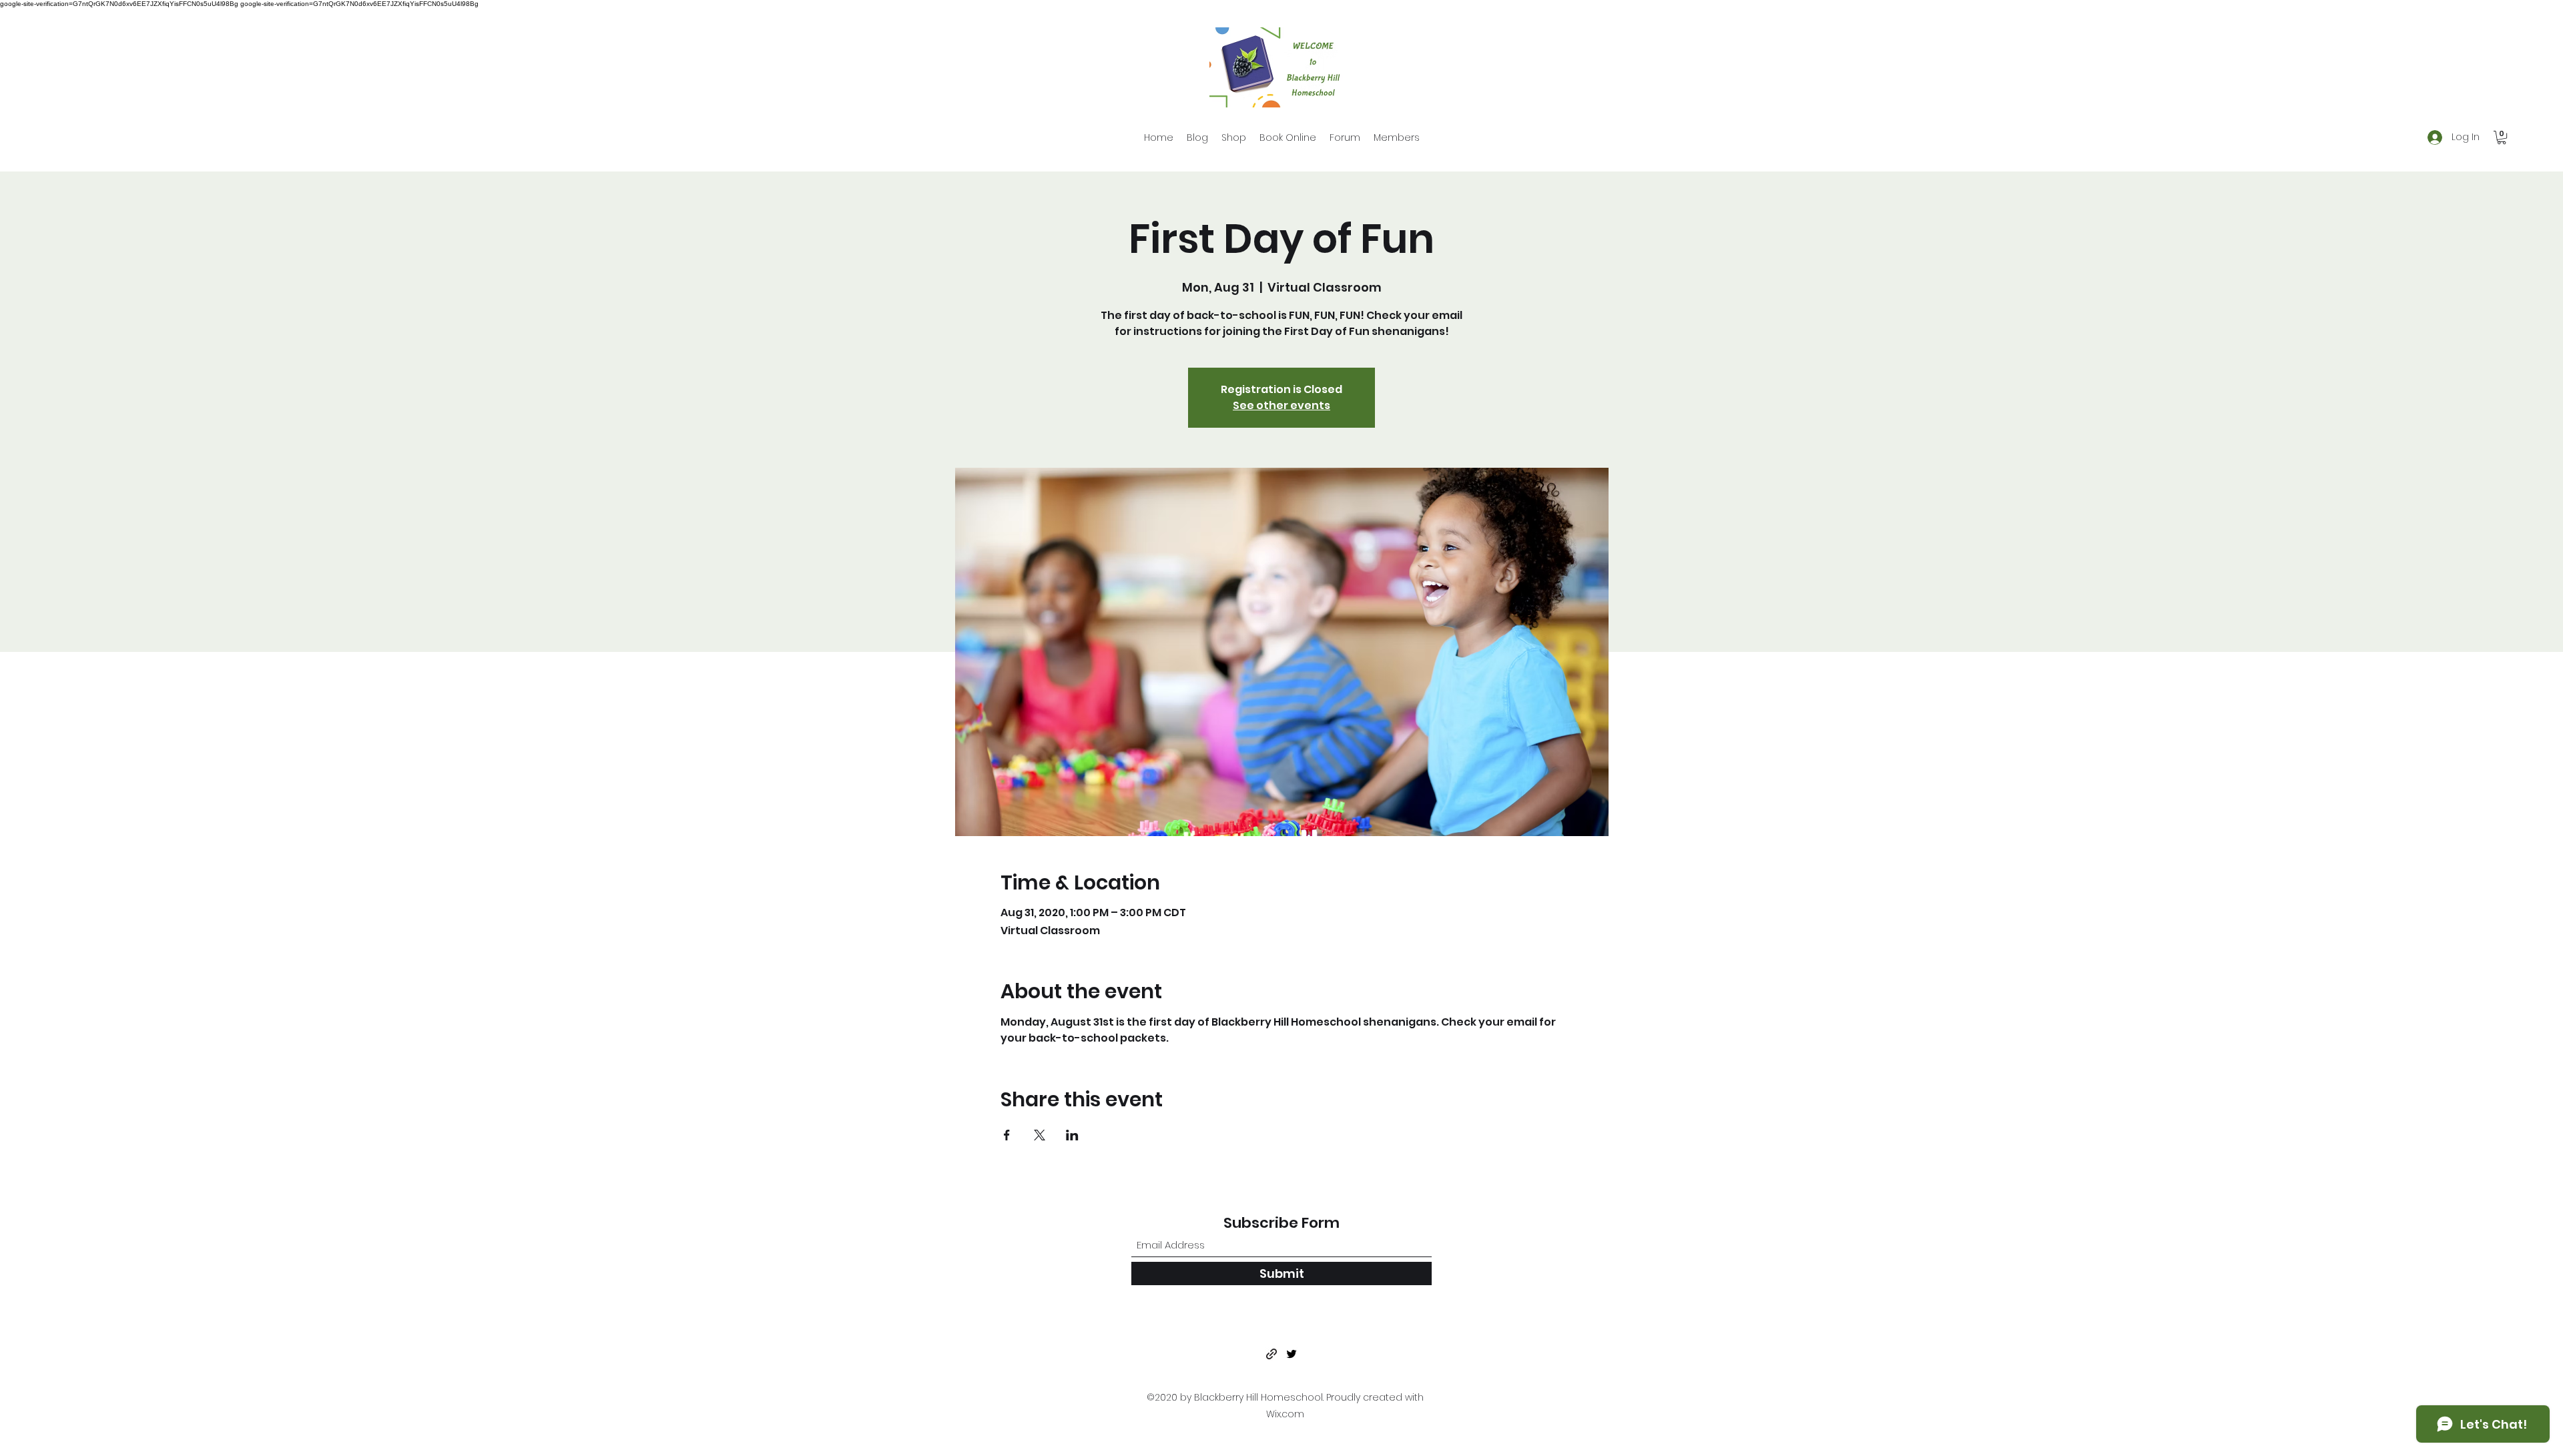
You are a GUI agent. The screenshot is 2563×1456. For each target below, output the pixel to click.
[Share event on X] (1040, 1135)
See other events (1281, 405)
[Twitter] (1292, 1354)
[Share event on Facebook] (1007, 1135)
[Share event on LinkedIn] (1072, 1135)
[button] (2502, 137)
